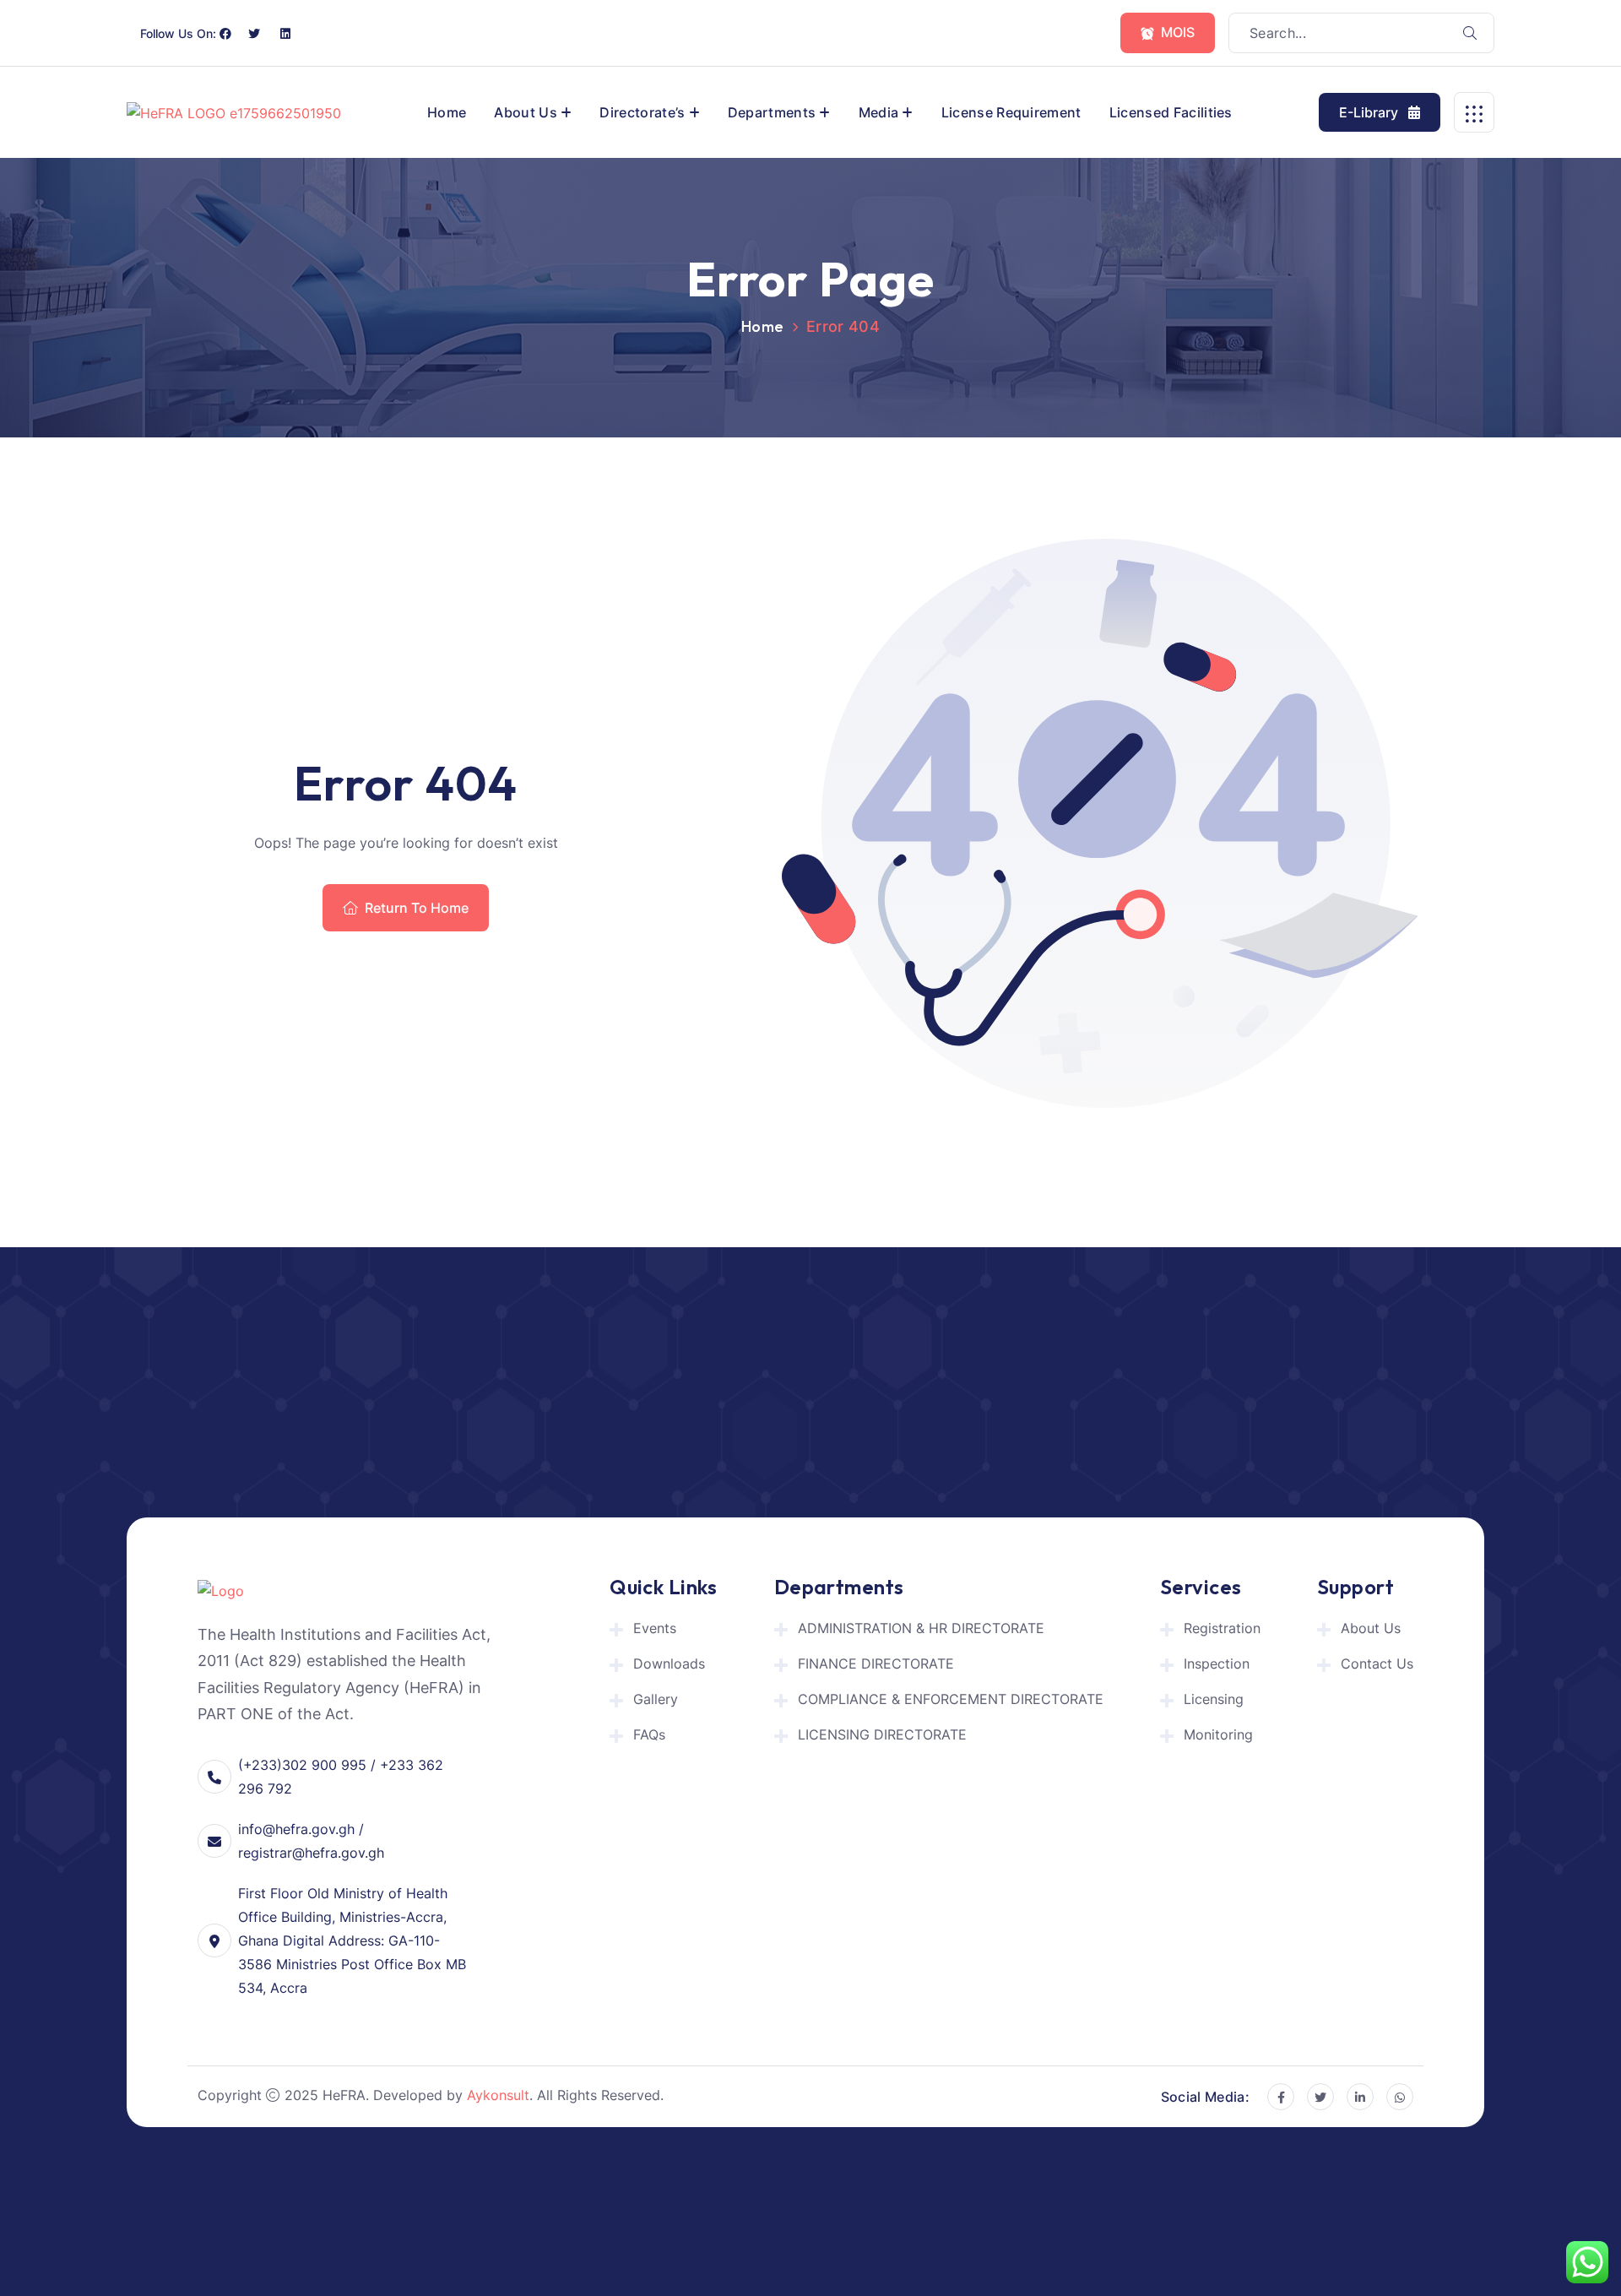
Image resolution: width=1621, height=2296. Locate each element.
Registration (1222, 1628)
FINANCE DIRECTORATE (876, 1664)
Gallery (656, 1699)
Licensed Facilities (1171, 112)
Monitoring (1218, 1734)
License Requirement (1011, 112)
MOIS (1178, 32)
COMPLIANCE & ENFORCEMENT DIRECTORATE (951, 1699)
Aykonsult (498, 2095)
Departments (772, 112)
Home (447, 112)
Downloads (669, 1664)
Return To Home (417, 908)
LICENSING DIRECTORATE (882, 1734)
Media (879, 112)
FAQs (649, 1734)
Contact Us (1377, 1664)
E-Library (1370, 112)
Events (655, 1628)
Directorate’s (642, 112)
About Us (526, 112)
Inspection (1217, 1664)
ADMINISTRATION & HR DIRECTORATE (921, 1628)
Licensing (1214, 1699)
